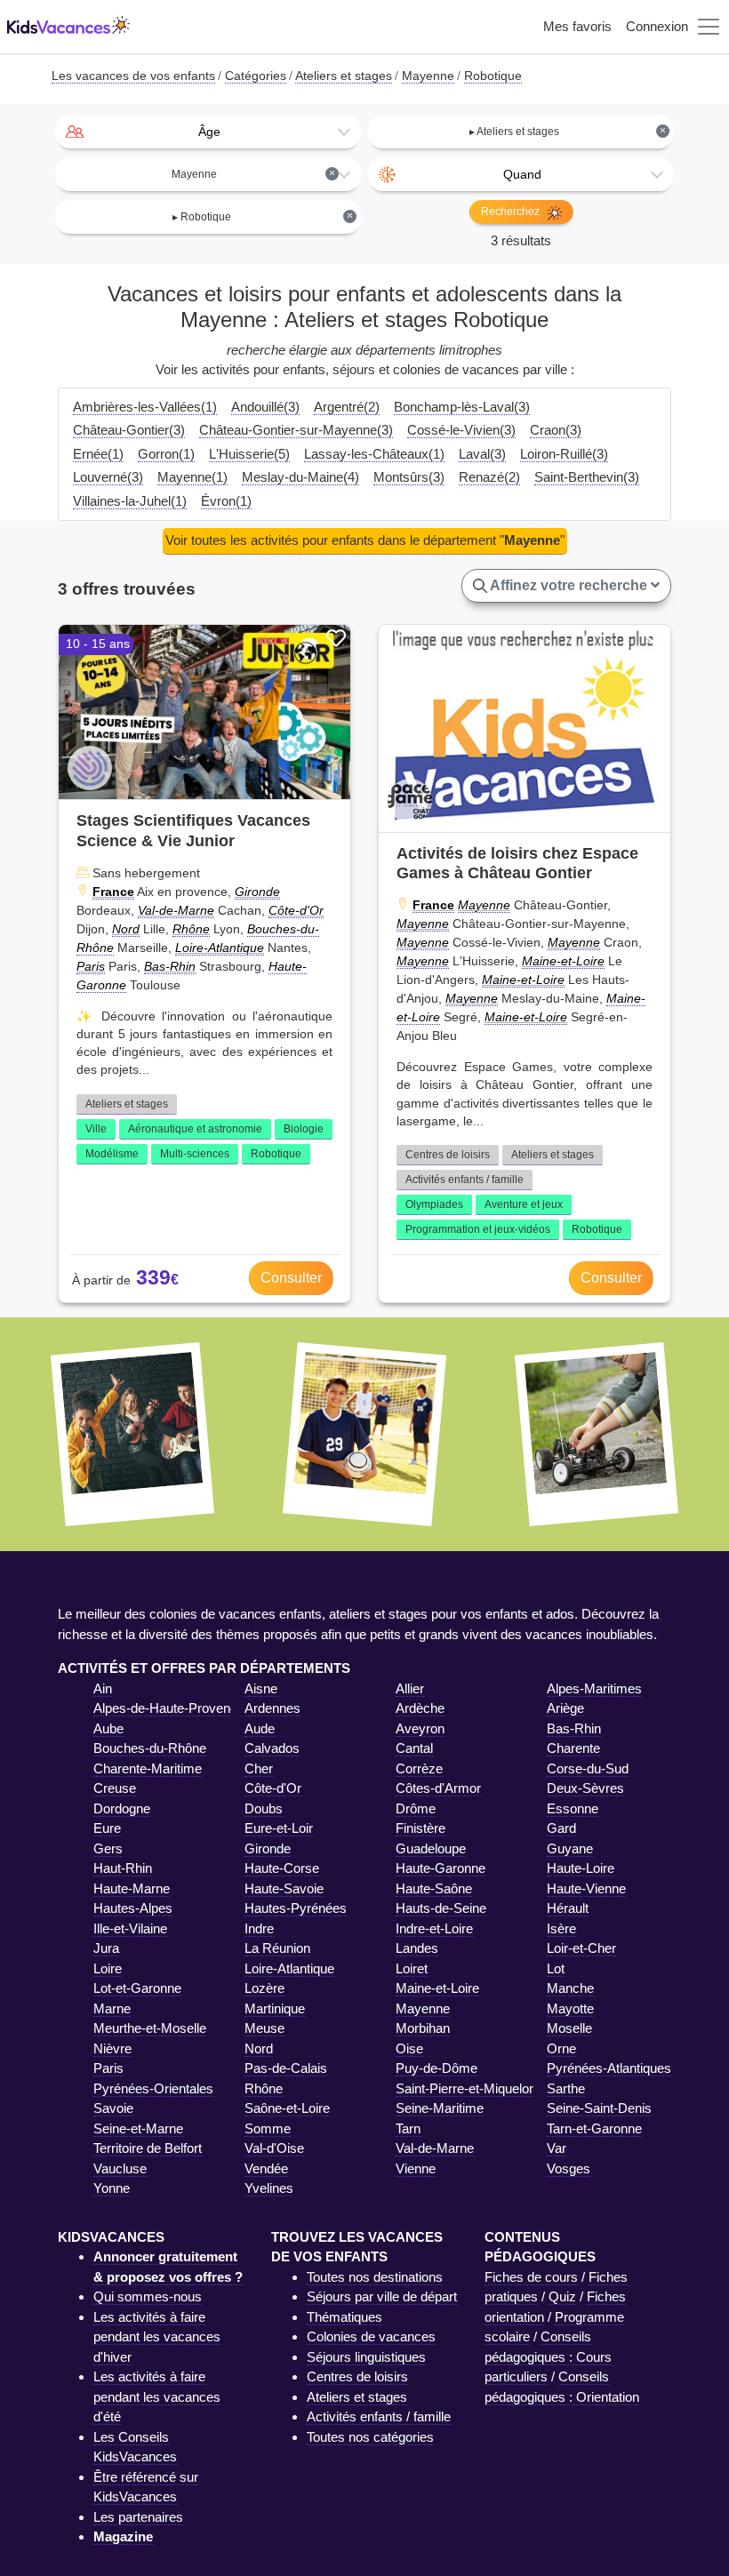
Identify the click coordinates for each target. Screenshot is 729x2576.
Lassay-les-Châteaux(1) (374, 454)
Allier (410, 1688)
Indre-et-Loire (434, 1928)
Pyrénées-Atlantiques (609, 2068)
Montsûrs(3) (409, 477)
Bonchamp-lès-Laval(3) (462, 407)
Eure (107, 1828)
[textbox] (208, 132)
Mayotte (570, 2008)
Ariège (565, 1708)
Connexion (657, 26)
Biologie (304, 1129)
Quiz (562, 2296)
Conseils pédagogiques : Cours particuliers (548, 2356)
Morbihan (423, 2028)
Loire (108, 1968)
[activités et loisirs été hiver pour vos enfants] (68, 27)
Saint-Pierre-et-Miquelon (466, 2088)
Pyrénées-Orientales (153, 2088)
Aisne (261, 1688)
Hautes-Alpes (133, 1908)
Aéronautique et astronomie (195, 1129)
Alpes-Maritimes (594, 1688)
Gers (108, 1848)
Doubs (264, 1808)
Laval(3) (482, 454)
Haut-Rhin (123, 1868)
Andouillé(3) (265, 407)
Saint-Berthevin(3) (587, 477)
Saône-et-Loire (287, 2108)
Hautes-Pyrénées (296, 1908)
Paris (91, 966)
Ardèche (420, 1708)
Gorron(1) (166, 454)
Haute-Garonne (441, 1868)
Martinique (275, 2008)
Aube (108, 1728)
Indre (259, 1928)
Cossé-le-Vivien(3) (461, 430)
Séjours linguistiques (366, 2357)
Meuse (264, 2028)
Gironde (257, 892)
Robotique (276, 1154)
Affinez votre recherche (569, 585)
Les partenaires (138, 2517)
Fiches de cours (531, 2277)
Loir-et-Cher (581, 1948)
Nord (126, 929)
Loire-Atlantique (220, 948)
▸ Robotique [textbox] (263, 216)
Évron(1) (226, 501)
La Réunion (277, 1948)
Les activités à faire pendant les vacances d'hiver (157, 2337)
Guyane (570, 1848)
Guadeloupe (431, 1848)
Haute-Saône (434, 1888)
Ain (103, 1688)
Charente (573, 1748)
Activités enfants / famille (465, 1180)
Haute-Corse (282, 1868)
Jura (106, 1948)
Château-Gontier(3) (129, 430)
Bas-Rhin (170, 966)
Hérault (568, 1908)
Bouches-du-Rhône (150, 1748)
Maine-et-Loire (563, 961)
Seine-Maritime (440, 2108)
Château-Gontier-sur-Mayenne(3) (296, 430)
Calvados (272, 1748)
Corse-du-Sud (588, 1768)
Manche (570, 1988)
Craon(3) (556, 430)
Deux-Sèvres (585, 1788)
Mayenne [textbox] (253, 174)
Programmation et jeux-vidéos (478, 1229)
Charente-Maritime (148, 1768)
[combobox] (208, 132)
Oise (409, 2048)
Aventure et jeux (524, 1204)
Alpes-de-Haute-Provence (169, 1708)
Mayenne (484, 905)
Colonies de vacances (371, 2336)
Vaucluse (120, 2168)
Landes (417, 1948)
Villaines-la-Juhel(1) (130, 501)
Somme (268, 2128)
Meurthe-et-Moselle (150, 2028)
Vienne (416, 2168)
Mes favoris (577, 26)
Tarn (408, 2128)
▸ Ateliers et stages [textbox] (568, 131)
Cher (259, 1768)
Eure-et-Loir (279, 1828)
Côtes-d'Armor (438, 1788)
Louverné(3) (108, 477)
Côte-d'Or (296, 910)
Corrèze (419, 1768)
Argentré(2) (347, 407)
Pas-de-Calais (286, 2068)
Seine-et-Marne (138, 2128)
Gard (561, 1828)
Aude (260, 1728)
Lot (556, 1968)
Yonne (112, 2188)
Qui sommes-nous (148, 2296)
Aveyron (420, 1728)
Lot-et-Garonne (137, 1988)
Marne (112, 2008)
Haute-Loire (581, 1868)
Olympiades (434, 1204)
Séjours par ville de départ (382, 2296)
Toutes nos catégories (370, 2437)
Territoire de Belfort (148, 2148)
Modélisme (112, 1154)
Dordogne (122, 1808)
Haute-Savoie (284, 1888)
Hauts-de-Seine (441, 1908)
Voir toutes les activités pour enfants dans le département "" (365, 540)
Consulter (291, 1278)
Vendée (266, 2168)
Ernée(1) (98, 454)
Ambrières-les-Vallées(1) (145, 407)
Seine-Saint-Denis (599, 2108)
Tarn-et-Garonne (594, 2128)
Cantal (414, 1748)
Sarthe (566, 2088)
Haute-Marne (132, 1888)
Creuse (115, 1788)
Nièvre (112, 2048)
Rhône (191, 929)
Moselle (569, 2028)
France (113, 892)
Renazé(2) (489, 477)
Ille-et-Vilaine (130, 1928)
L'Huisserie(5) (249, 454)
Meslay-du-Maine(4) (300, 477)
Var (557, 2148)
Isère (561, 1928)
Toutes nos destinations (375, 2277)
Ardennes (272, 1708)
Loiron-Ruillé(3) (564, 454)
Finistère (421, 1828)
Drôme (416, 1808)
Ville (96, 1129)
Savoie (113, 2108)
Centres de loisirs (448, 1155)
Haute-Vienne (586, 1888)
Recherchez (512, 212)
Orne (561, 2048)
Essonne (573, 1808)
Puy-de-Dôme (437, 2068)
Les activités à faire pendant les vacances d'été (157, 2396)
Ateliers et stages (127, 1104)
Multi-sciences (195, 1154)
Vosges (569, 2168)
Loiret (412, 1968)
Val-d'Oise (274, 2148)
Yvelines (269, 2188)
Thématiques (344, 2317)
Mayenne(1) (192, 477)
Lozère (264, 1988)
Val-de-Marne (176, 910)
